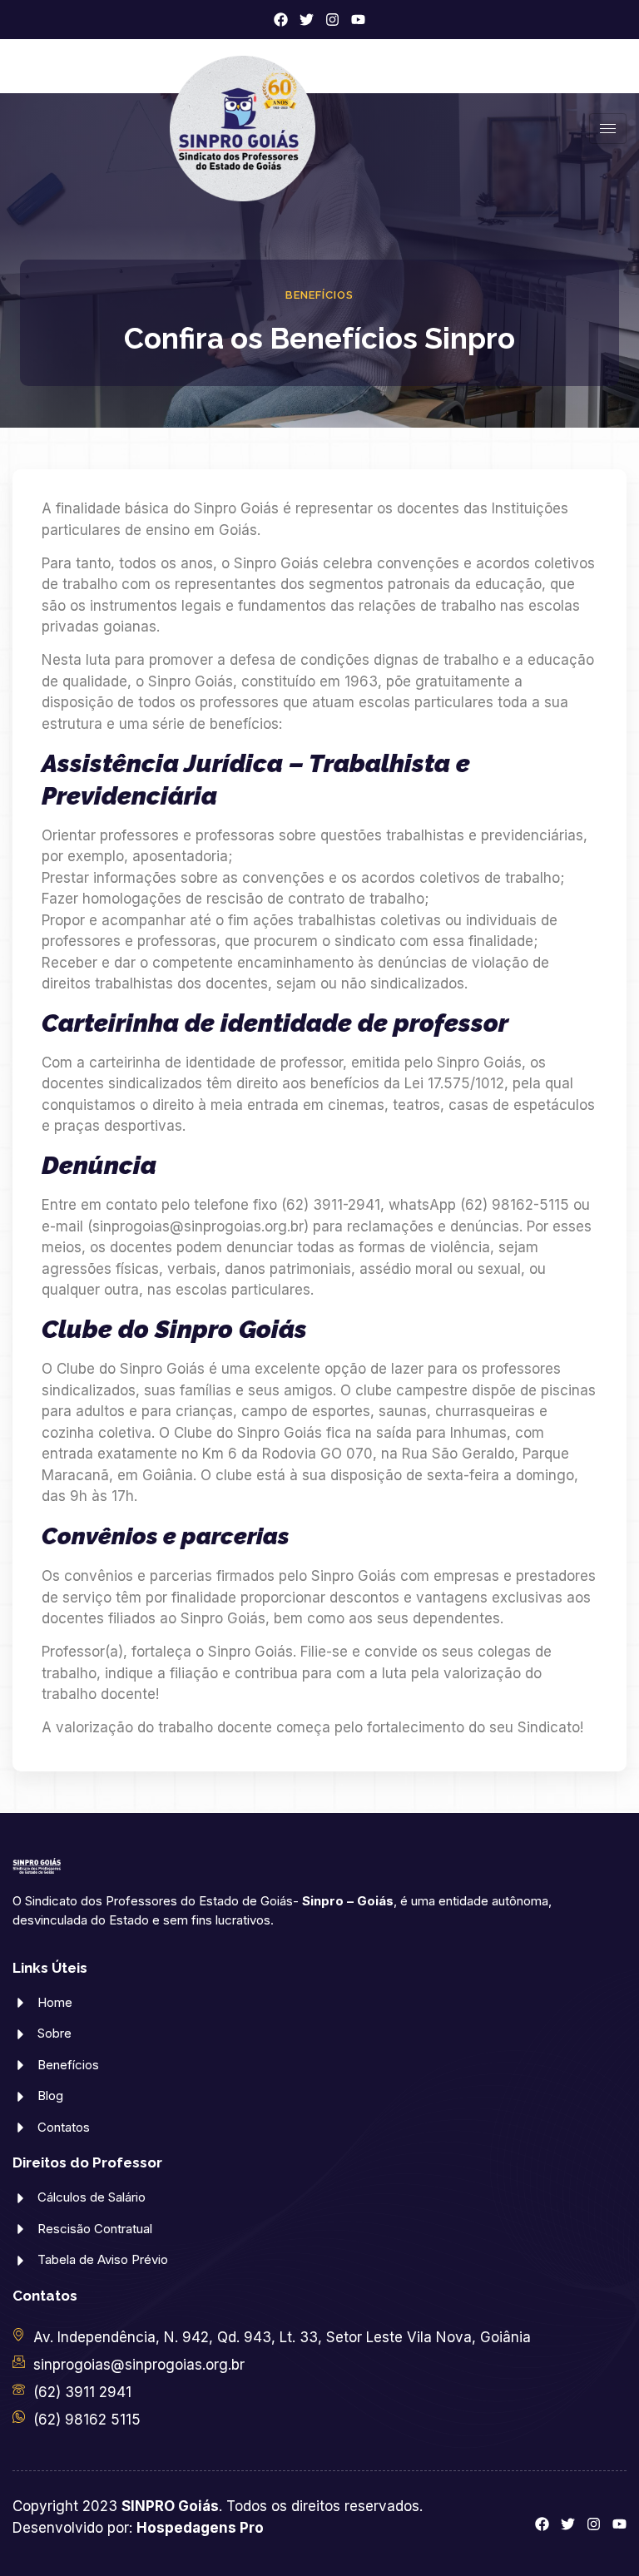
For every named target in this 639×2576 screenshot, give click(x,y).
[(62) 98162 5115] (19, 2417)
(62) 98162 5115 (87, 2420)
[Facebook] (281, 20)
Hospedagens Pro (200, 2528)
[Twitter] (307, 20)
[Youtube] (358, 20)
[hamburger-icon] (608, 129)
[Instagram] (332, 20)
